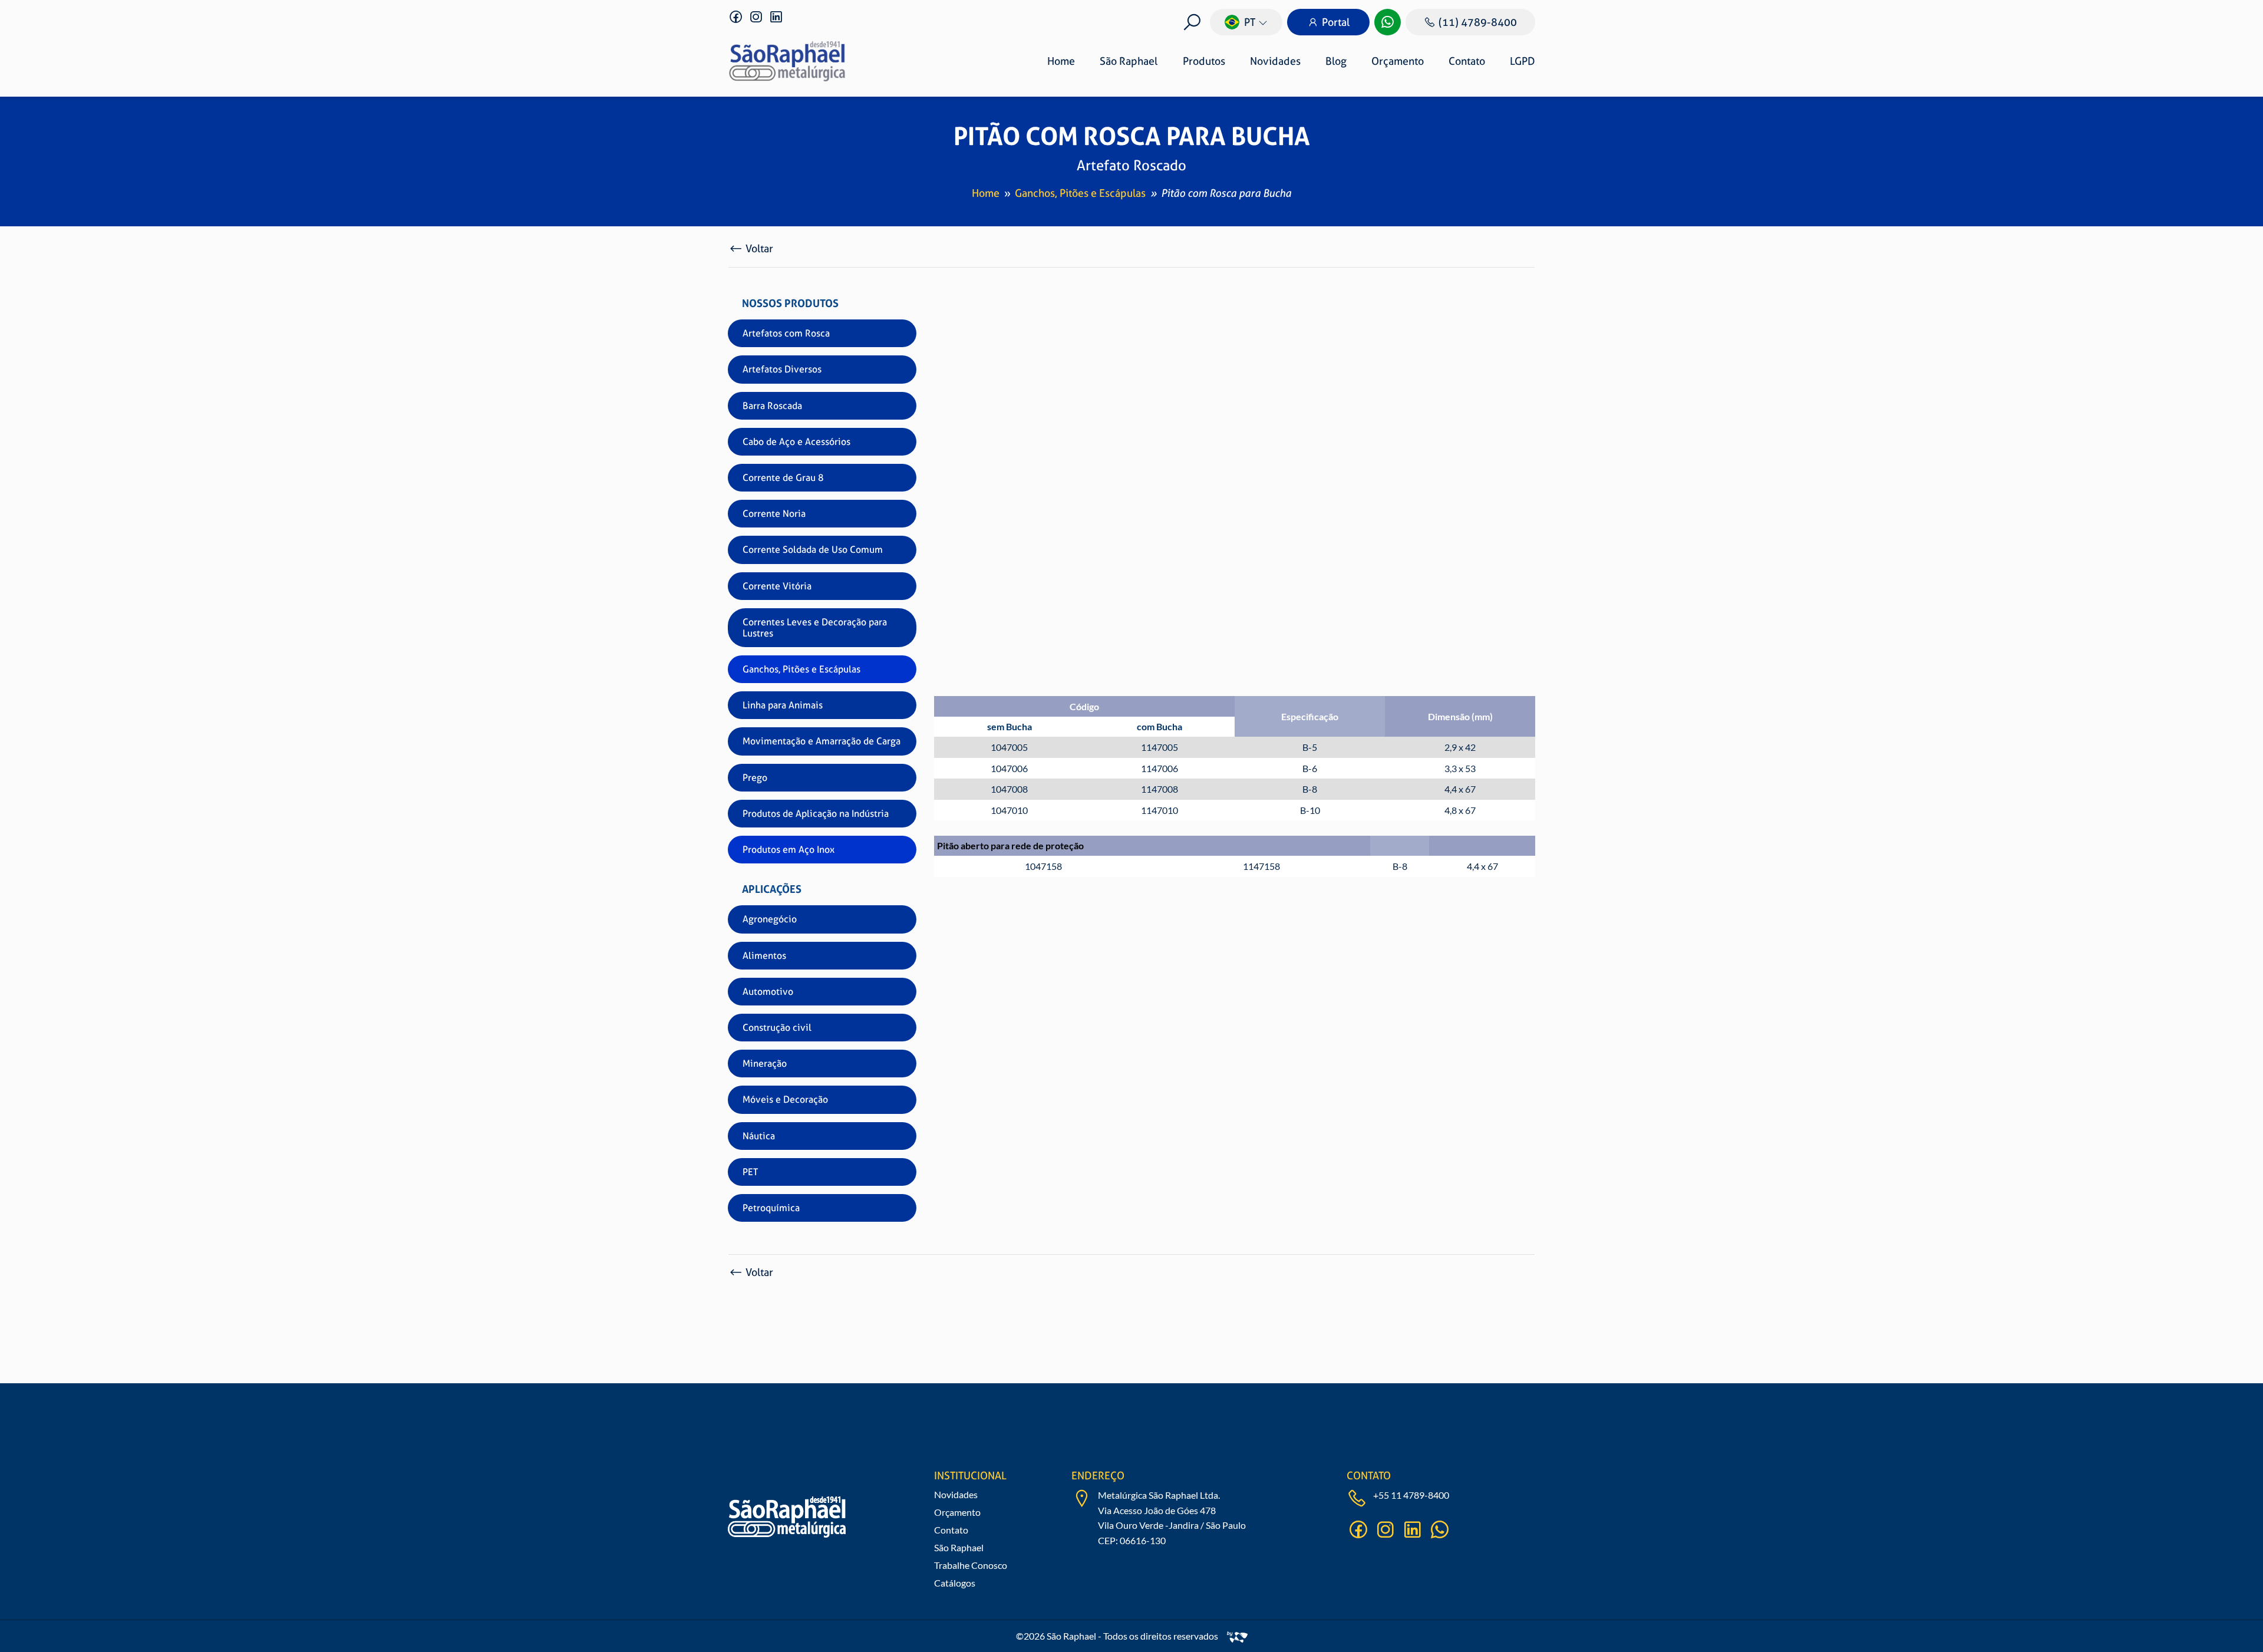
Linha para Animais (783, 705)
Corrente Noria (774, 514)
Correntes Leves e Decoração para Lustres (815, 628)
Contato (1467, 61)
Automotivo (768, 992)
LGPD (1523, 61)
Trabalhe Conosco (971, 1565)
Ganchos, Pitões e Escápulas (1080, 193)
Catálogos (955, 1583)
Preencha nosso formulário (1317, 1442)
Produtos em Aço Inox (789, 850)
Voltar (759, 248)
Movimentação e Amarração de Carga (822, 741)
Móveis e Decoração (785, 1099)
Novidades (1275, 61)
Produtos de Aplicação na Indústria (816, 814)
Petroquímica (771, 1208)
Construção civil (777, 1028)
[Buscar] (1192, 22)
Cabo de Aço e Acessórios (796, 442)
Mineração (765, 1064)
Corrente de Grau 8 (783, 478)
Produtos (1204, 61)
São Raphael (1129, 61)
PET (750, 1172)
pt (1250, 22)
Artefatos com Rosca (786, 333)
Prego (755, 778)
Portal (1336, 22)
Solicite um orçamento (1474, 536)
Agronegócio (770, 919)
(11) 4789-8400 (1478, 22)
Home (1061, 61)
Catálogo (1482, 501)
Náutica (759, 1136)
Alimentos (764, 956)
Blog (1336, 61)
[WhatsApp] (1388, 22)
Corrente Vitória (777, 586)
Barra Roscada (772, 406)
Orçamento (1398, 61)
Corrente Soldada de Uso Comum (813, 550)
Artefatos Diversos (782, 369)
